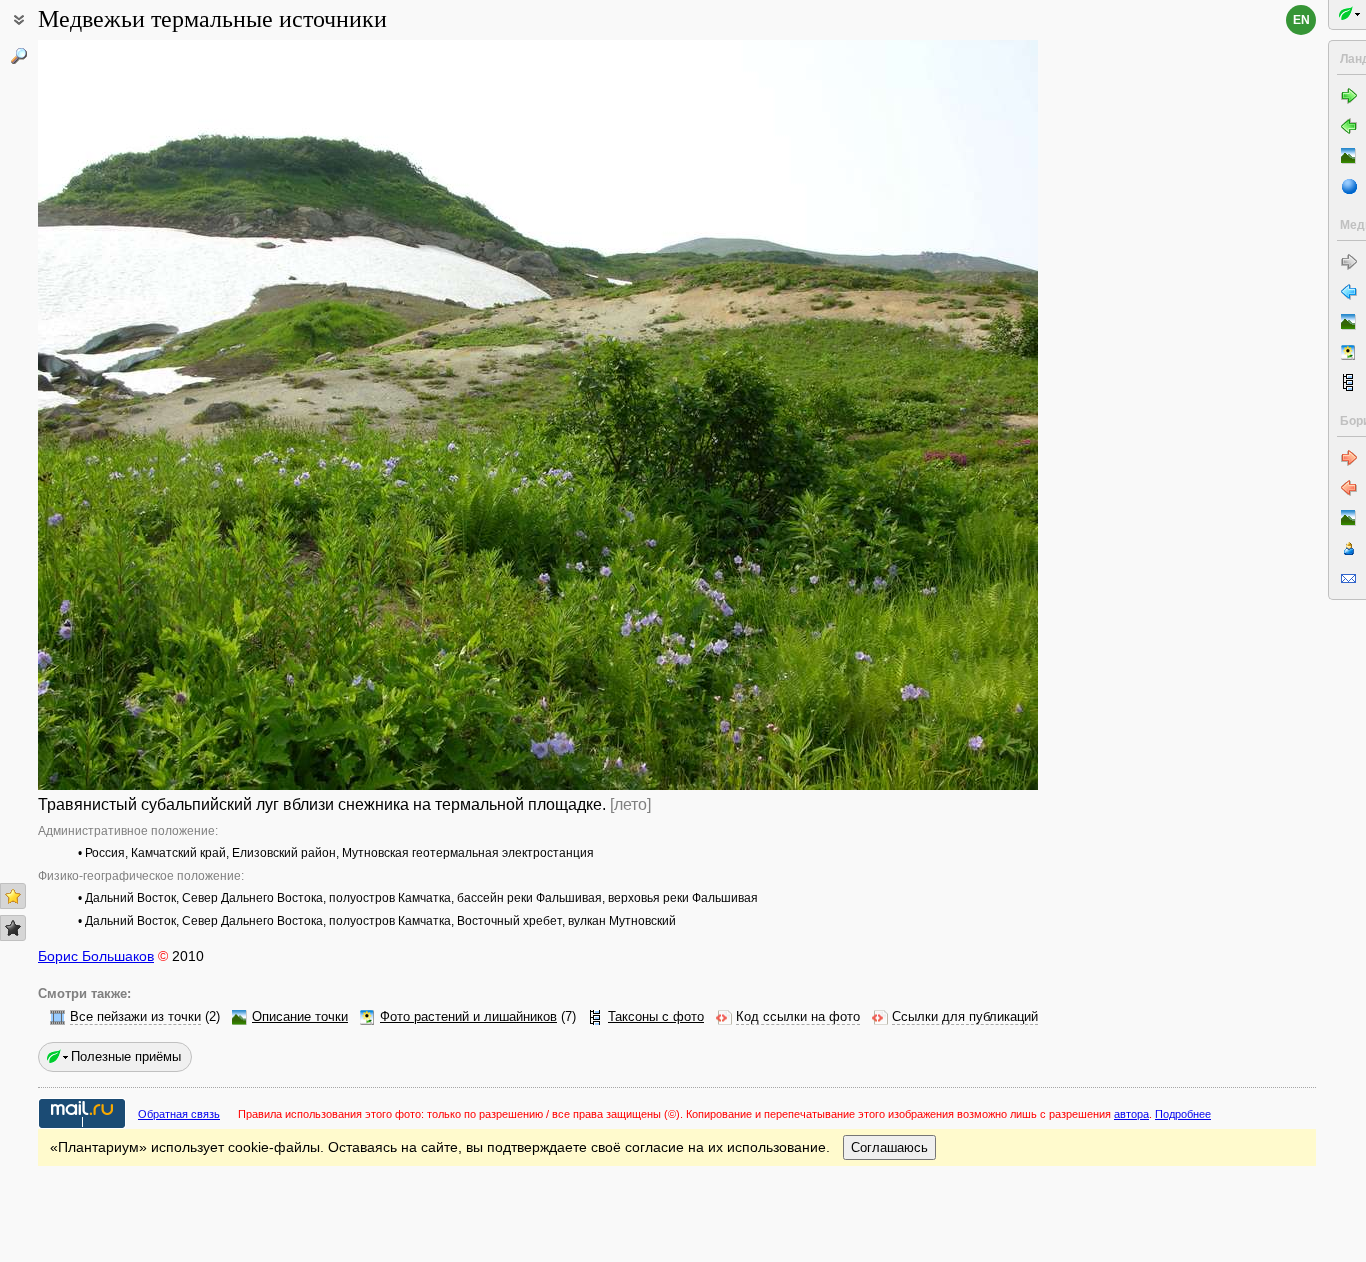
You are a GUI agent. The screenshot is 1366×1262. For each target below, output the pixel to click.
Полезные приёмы (126, 1056)
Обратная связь (179, 1114)
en (1301, 20)
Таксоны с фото (656, 1017)
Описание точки (300, 1017)
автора (1131, 1114)
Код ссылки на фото (798, 1017)
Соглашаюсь (889, 1147)
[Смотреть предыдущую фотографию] (143, 415)
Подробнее (1183, 1114)
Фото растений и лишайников (468, 1017)
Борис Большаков (96, 956)
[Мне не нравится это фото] (13, 928)
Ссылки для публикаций (965, 1017)
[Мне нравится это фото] (13, 896)
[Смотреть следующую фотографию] (933, 415)
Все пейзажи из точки (135, 1017)
